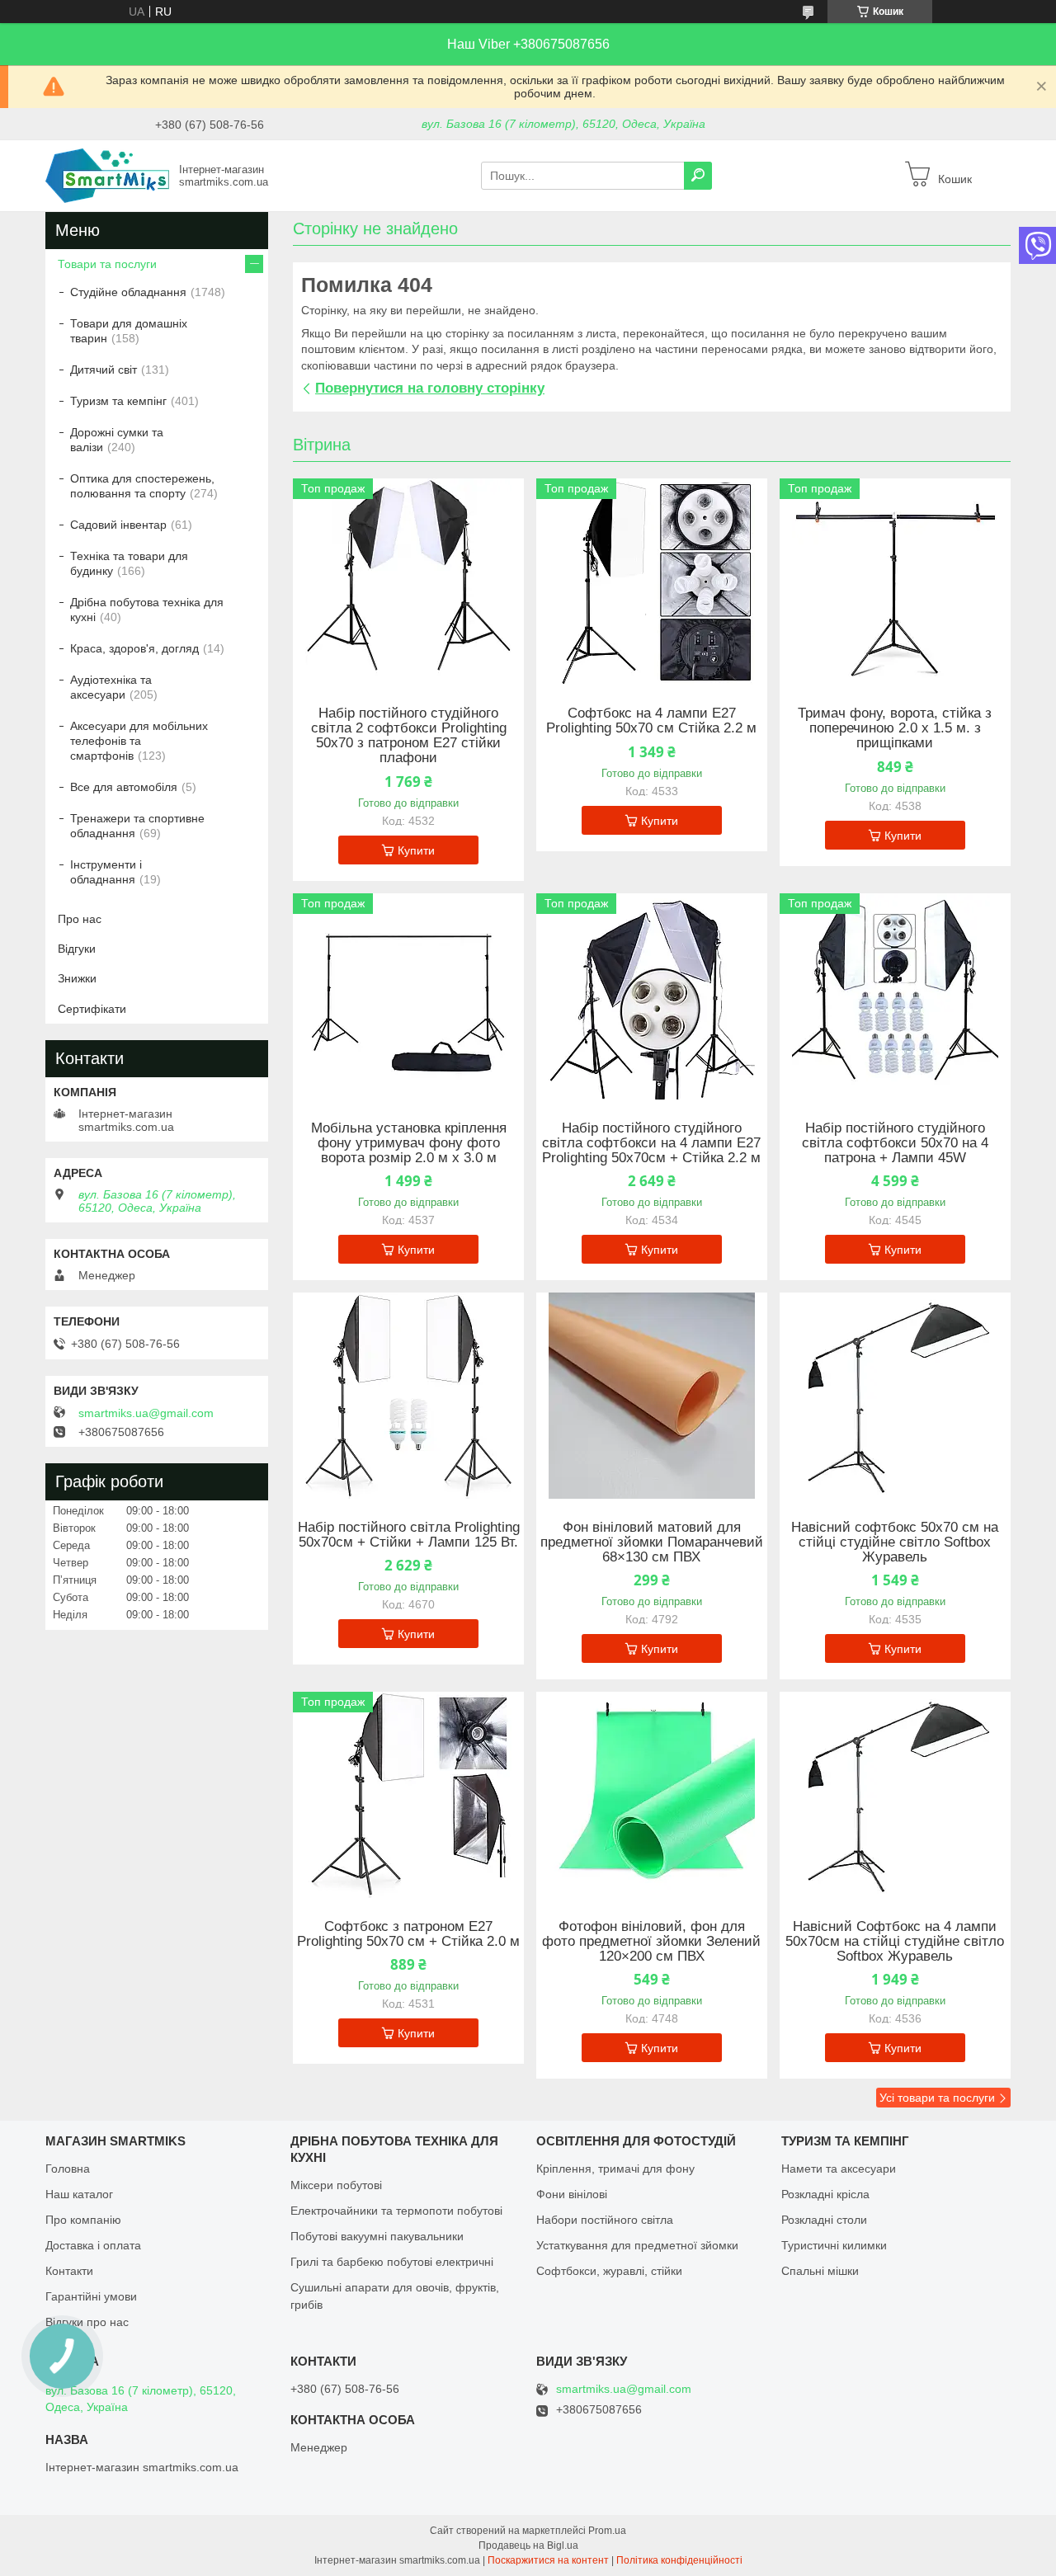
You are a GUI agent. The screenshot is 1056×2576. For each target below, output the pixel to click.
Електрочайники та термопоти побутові (396, 2211)
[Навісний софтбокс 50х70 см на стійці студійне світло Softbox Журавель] (895, 1396)
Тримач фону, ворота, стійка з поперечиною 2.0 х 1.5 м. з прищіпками (895, 728)
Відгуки (77, 949)
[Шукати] (698, 176)
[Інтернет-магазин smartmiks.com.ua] (107, 175)
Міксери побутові (336, 2185)
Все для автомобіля (124, 787)
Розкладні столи (824, 2220)
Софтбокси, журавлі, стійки (609, 2271)
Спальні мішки (820, 2271)
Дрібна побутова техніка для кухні (147, 610)
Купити (416, 850)
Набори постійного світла (605, 2220)
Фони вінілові (572, 2194)
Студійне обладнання (128, 292)
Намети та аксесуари (839, 2169)
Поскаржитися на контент (548, 2560)
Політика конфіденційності (679, 2560)
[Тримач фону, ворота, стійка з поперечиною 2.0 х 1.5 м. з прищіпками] (895, 582)
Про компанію (83, 2220)
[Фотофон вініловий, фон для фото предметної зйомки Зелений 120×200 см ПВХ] (652, 1795)
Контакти (69, 2271)
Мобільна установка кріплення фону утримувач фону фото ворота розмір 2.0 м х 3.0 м (409, 1143)
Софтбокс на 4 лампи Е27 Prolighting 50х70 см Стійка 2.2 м (651, 721)
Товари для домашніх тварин (129, 331)
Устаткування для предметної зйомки (637, 2245)
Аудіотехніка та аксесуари (111, 687)
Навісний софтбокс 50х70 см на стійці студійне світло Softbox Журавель (895, 1542)
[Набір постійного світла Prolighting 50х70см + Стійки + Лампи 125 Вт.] (408, 1396)
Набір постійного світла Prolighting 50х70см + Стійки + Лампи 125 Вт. (409, 1535)
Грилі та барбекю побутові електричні (392, 2262)
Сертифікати (92, 1009)
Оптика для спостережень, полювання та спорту (142, 486)
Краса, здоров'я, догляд (134, 648)
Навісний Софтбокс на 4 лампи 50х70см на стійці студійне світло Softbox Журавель (895, 1942)
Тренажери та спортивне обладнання (137, 826)
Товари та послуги (107, 264)
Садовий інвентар (118, 525)
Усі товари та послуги (937, 2098)
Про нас (80, 919)
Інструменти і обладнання (106, 872)
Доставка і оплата (93, 2245)
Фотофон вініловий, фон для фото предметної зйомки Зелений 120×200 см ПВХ (651, 1942)
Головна (68, 2169)
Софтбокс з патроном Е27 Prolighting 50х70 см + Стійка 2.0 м (408, 1934)
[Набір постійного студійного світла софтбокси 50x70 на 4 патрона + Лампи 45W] (895, 996)
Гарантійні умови (91, 2296)
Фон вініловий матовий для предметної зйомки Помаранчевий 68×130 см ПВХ (652, 1542)
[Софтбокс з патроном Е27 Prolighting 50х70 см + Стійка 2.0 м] (408, 1795)
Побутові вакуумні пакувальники (377, 2236)
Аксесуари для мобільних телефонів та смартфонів (139, 741)
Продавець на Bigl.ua (528, 2545)
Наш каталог (79, 2194)
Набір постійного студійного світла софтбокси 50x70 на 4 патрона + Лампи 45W (895, 1143)
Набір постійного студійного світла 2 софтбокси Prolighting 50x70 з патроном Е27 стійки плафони (409, 736)
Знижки (77, 978)
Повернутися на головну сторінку (430, 388)
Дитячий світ (104, 370)
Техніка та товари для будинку (129, 563)
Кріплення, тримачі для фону (615, 2169)
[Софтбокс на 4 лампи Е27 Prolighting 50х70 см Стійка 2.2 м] (652, 582)
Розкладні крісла (825, 2194)
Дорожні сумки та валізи (117, 440)
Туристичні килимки (834, 2245)
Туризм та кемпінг (118, 401)
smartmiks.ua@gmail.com (146, 1413)
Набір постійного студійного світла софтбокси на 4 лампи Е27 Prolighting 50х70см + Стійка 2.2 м (651, 1143)
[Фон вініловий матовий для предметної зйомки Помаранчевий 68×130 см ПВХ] (652, 1396)
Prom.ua (607, 2531)
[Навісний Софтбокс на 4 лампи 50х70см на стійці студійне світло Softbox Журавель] (895, 1795)
